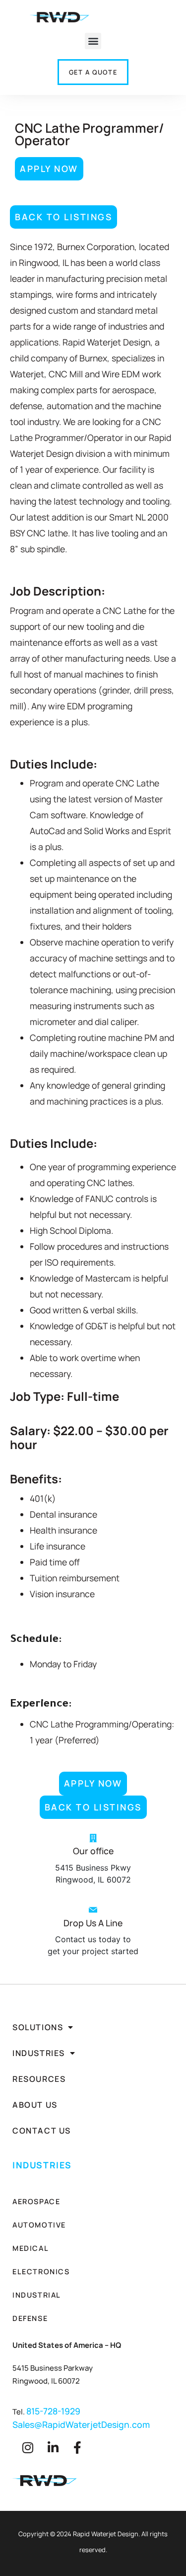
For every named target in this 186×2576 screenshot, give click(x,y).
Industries (39, 2053)
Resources (39, 2079)
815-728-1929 (53, 2411)
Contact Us (42, 2131)
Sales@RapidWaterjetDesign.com (81, 2424)
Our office (93, 1851)
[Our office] (93, 1838)
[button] (93, 41)
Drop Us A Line (93, 1923)
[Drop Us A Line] (93, 1910)
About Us (35, 2105)
